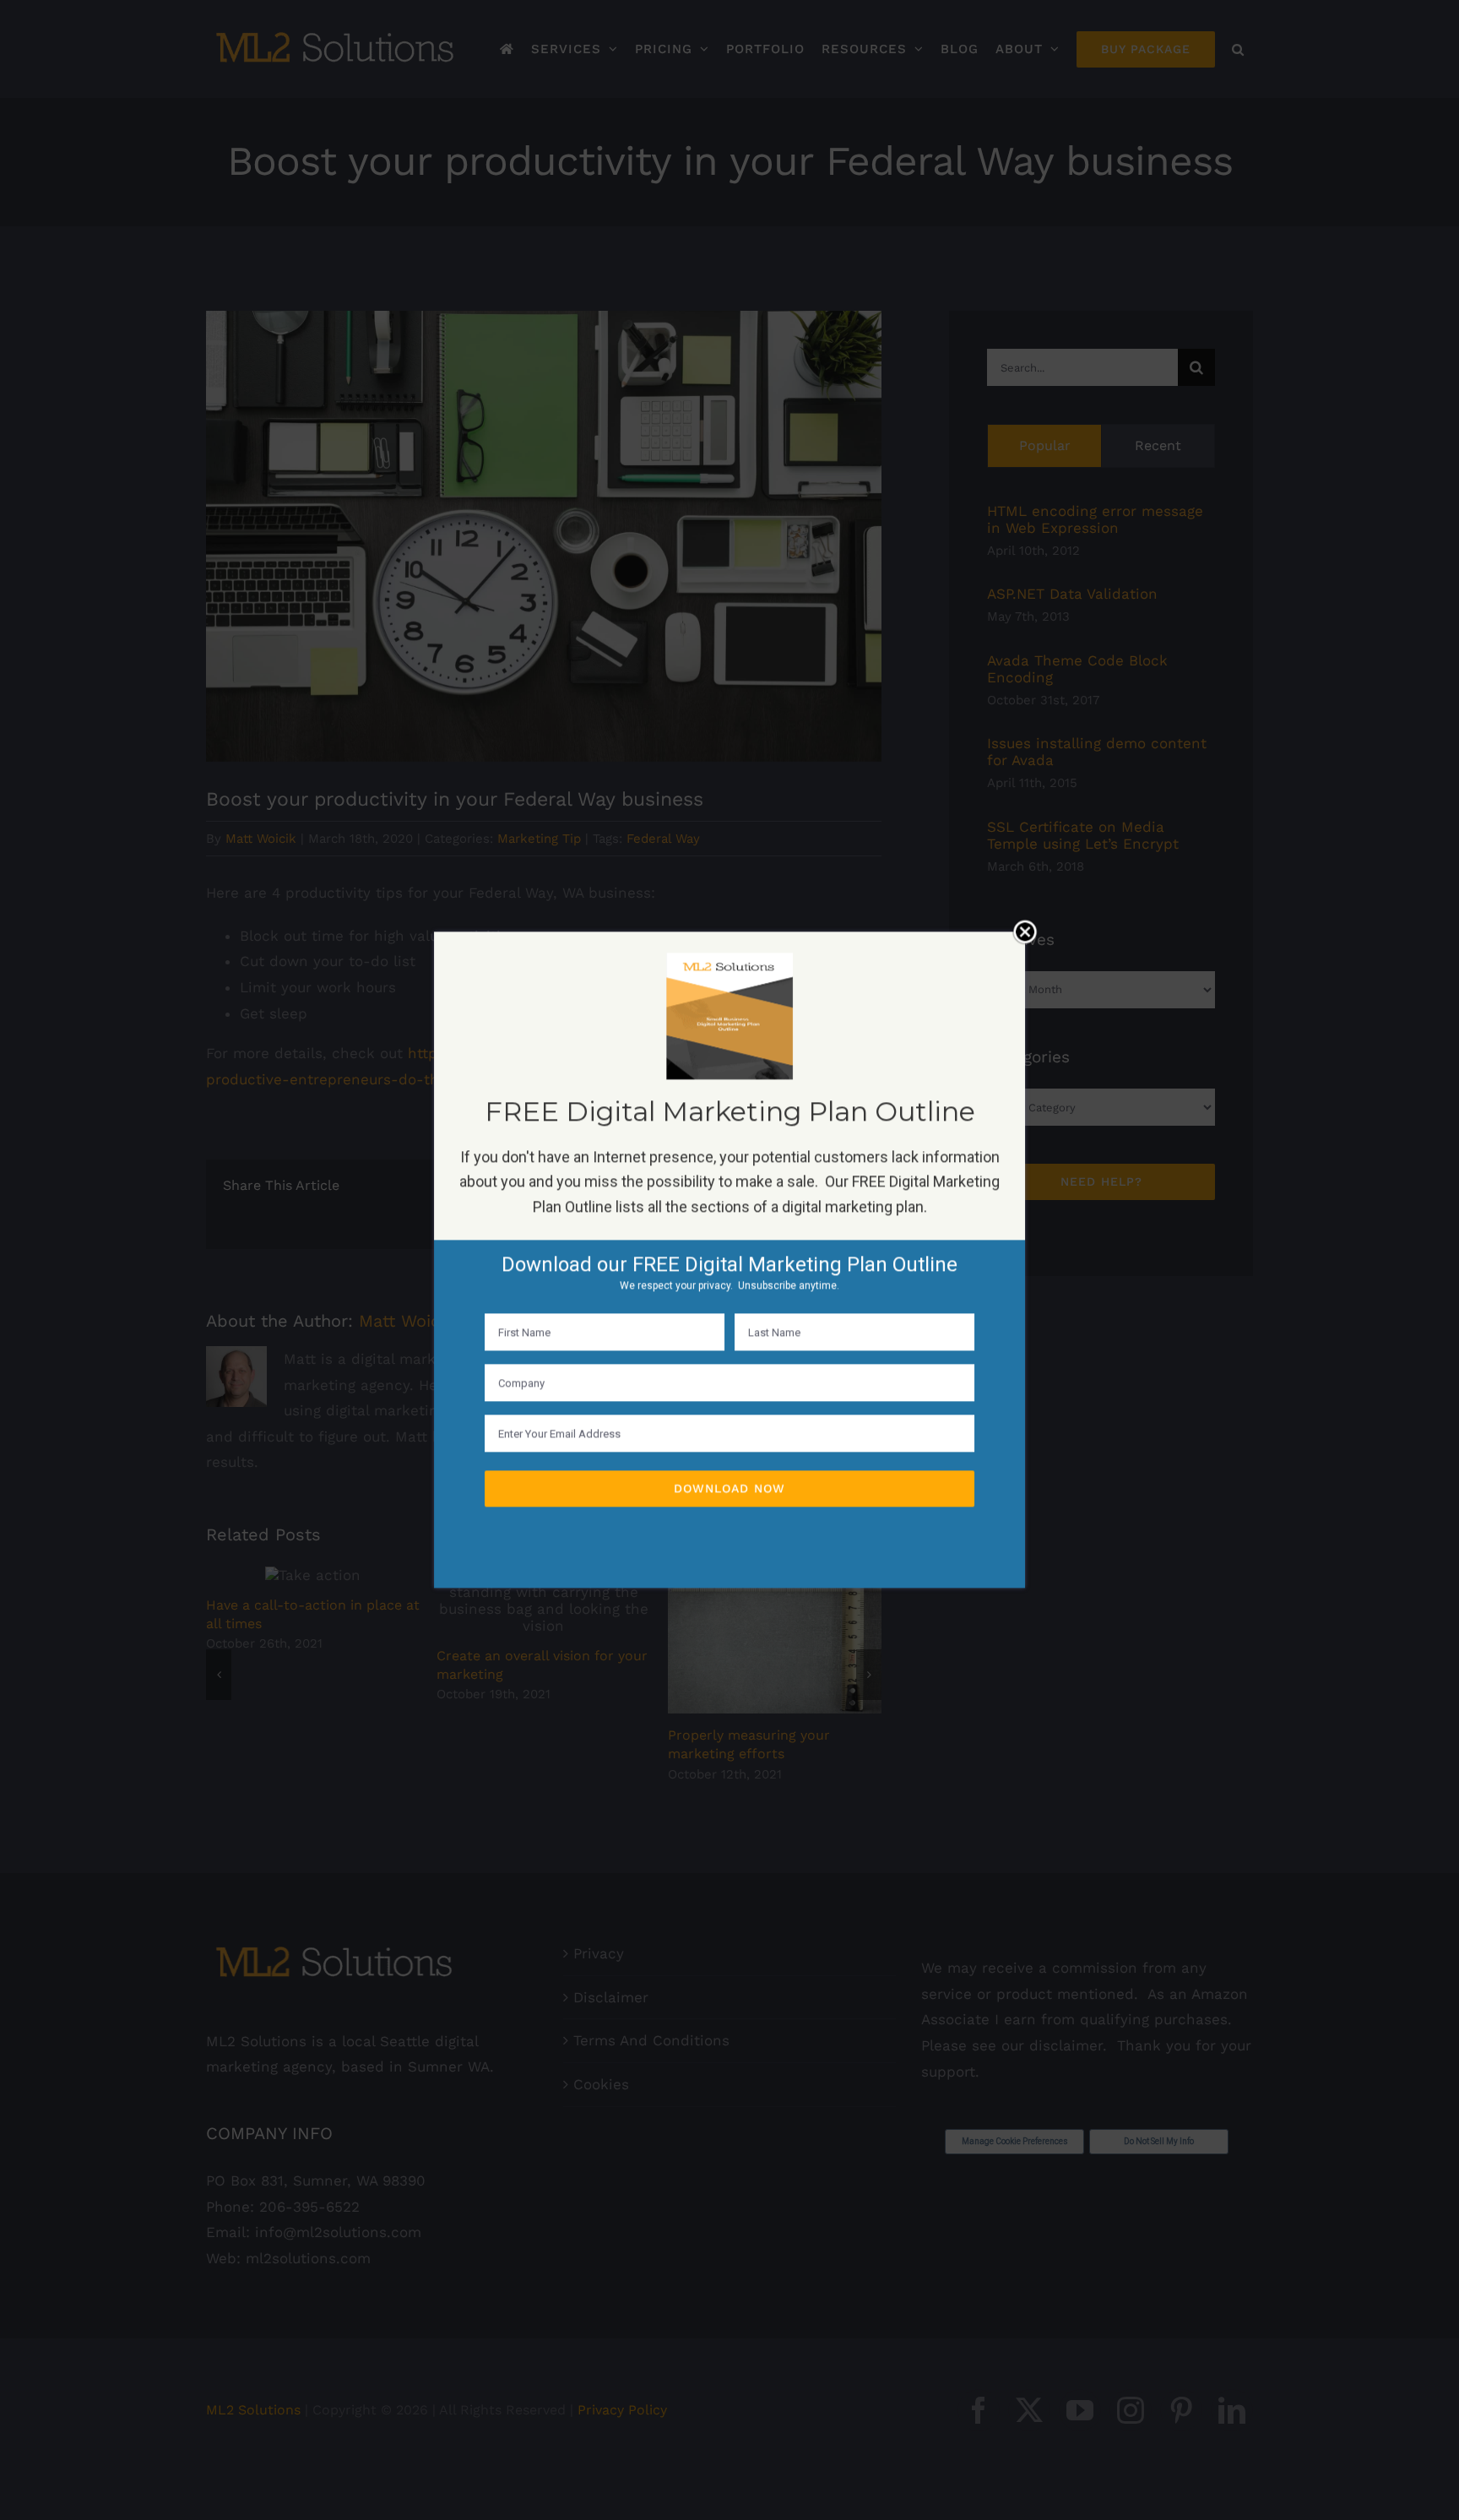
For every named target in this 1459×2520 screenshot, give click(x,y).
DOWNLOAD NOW (729, 1489)
